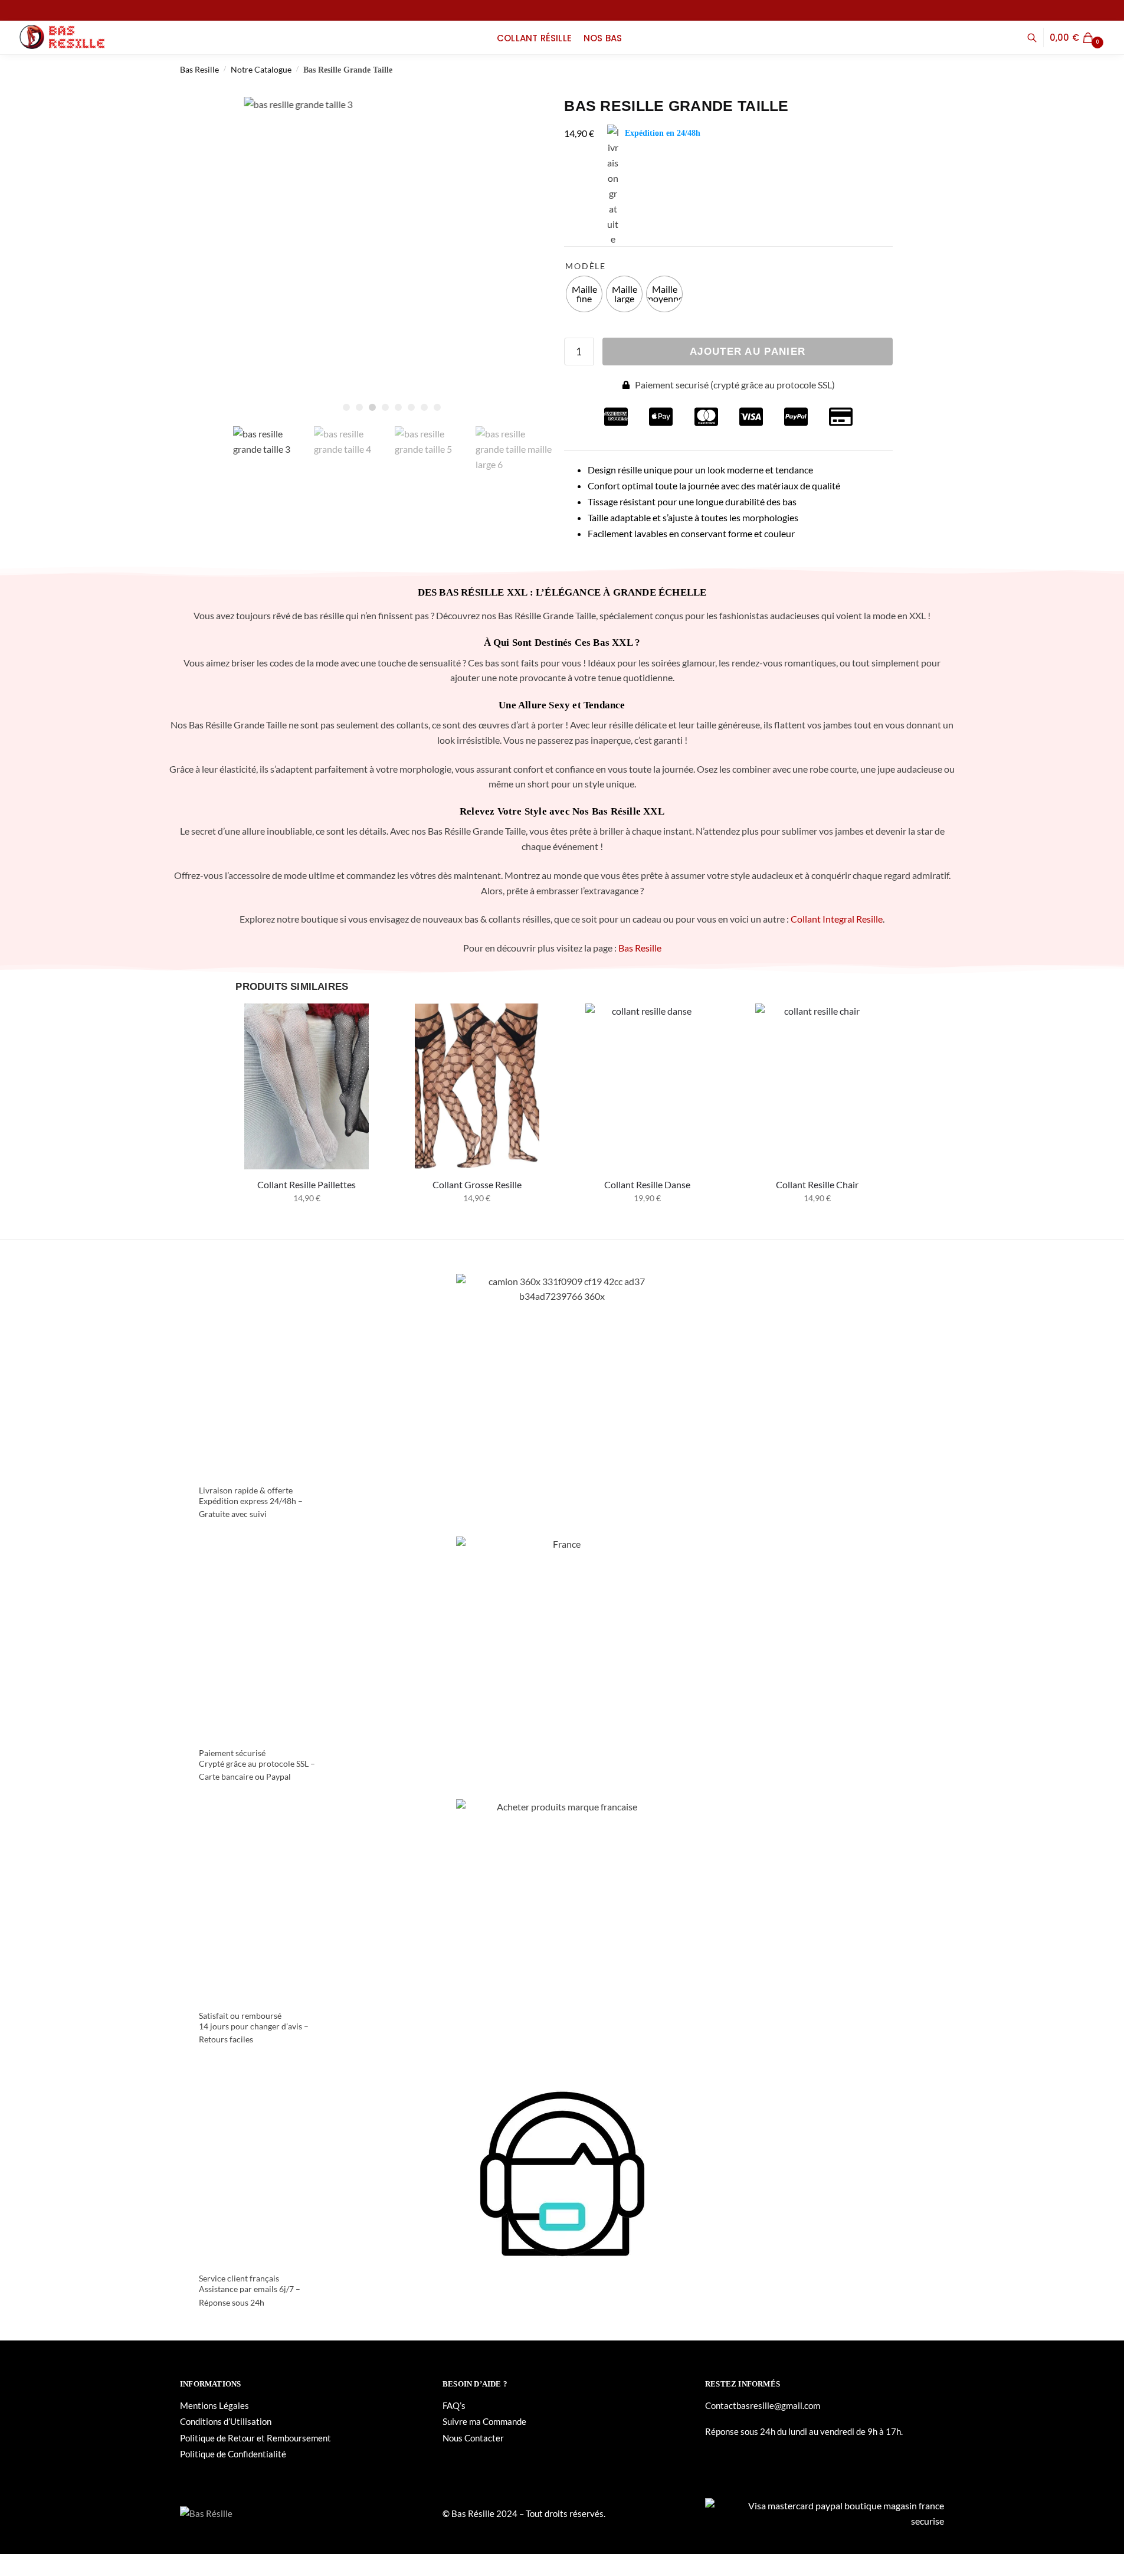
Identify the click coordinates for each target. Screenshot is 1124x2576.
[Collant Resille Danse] (648, 1086)
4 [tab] (385, 407)
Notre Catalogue (261, 69)
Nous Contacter (473, 2438)
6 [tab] (411, 407)
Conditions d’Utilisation (226, 2421)
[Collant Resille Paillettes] (307, 1086)
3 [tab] (372, 407)
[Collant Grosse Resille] (477, 1086)
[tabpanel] (392, 258)
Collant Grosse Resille (477, 1184)
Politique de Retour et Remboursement (255, 2438)
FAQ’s (454, 2405)
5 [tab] (398, 407)
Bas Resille (199, 69)
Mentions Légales (214, 2405)
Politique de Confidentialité (233, 2454)
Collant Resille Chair (817, 1184)
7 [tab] (424, 407)
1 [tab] (346, 407)
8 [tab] (437, 407)
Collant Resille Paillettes (307, 1184)
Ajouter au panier (748, 352)
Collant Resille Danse (647, 1184)
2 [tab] (359, 407)
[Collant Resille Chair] (817, 1086)
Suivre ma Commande (484, 2421)
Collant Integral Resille (837, 919)
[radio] (584, 294)
